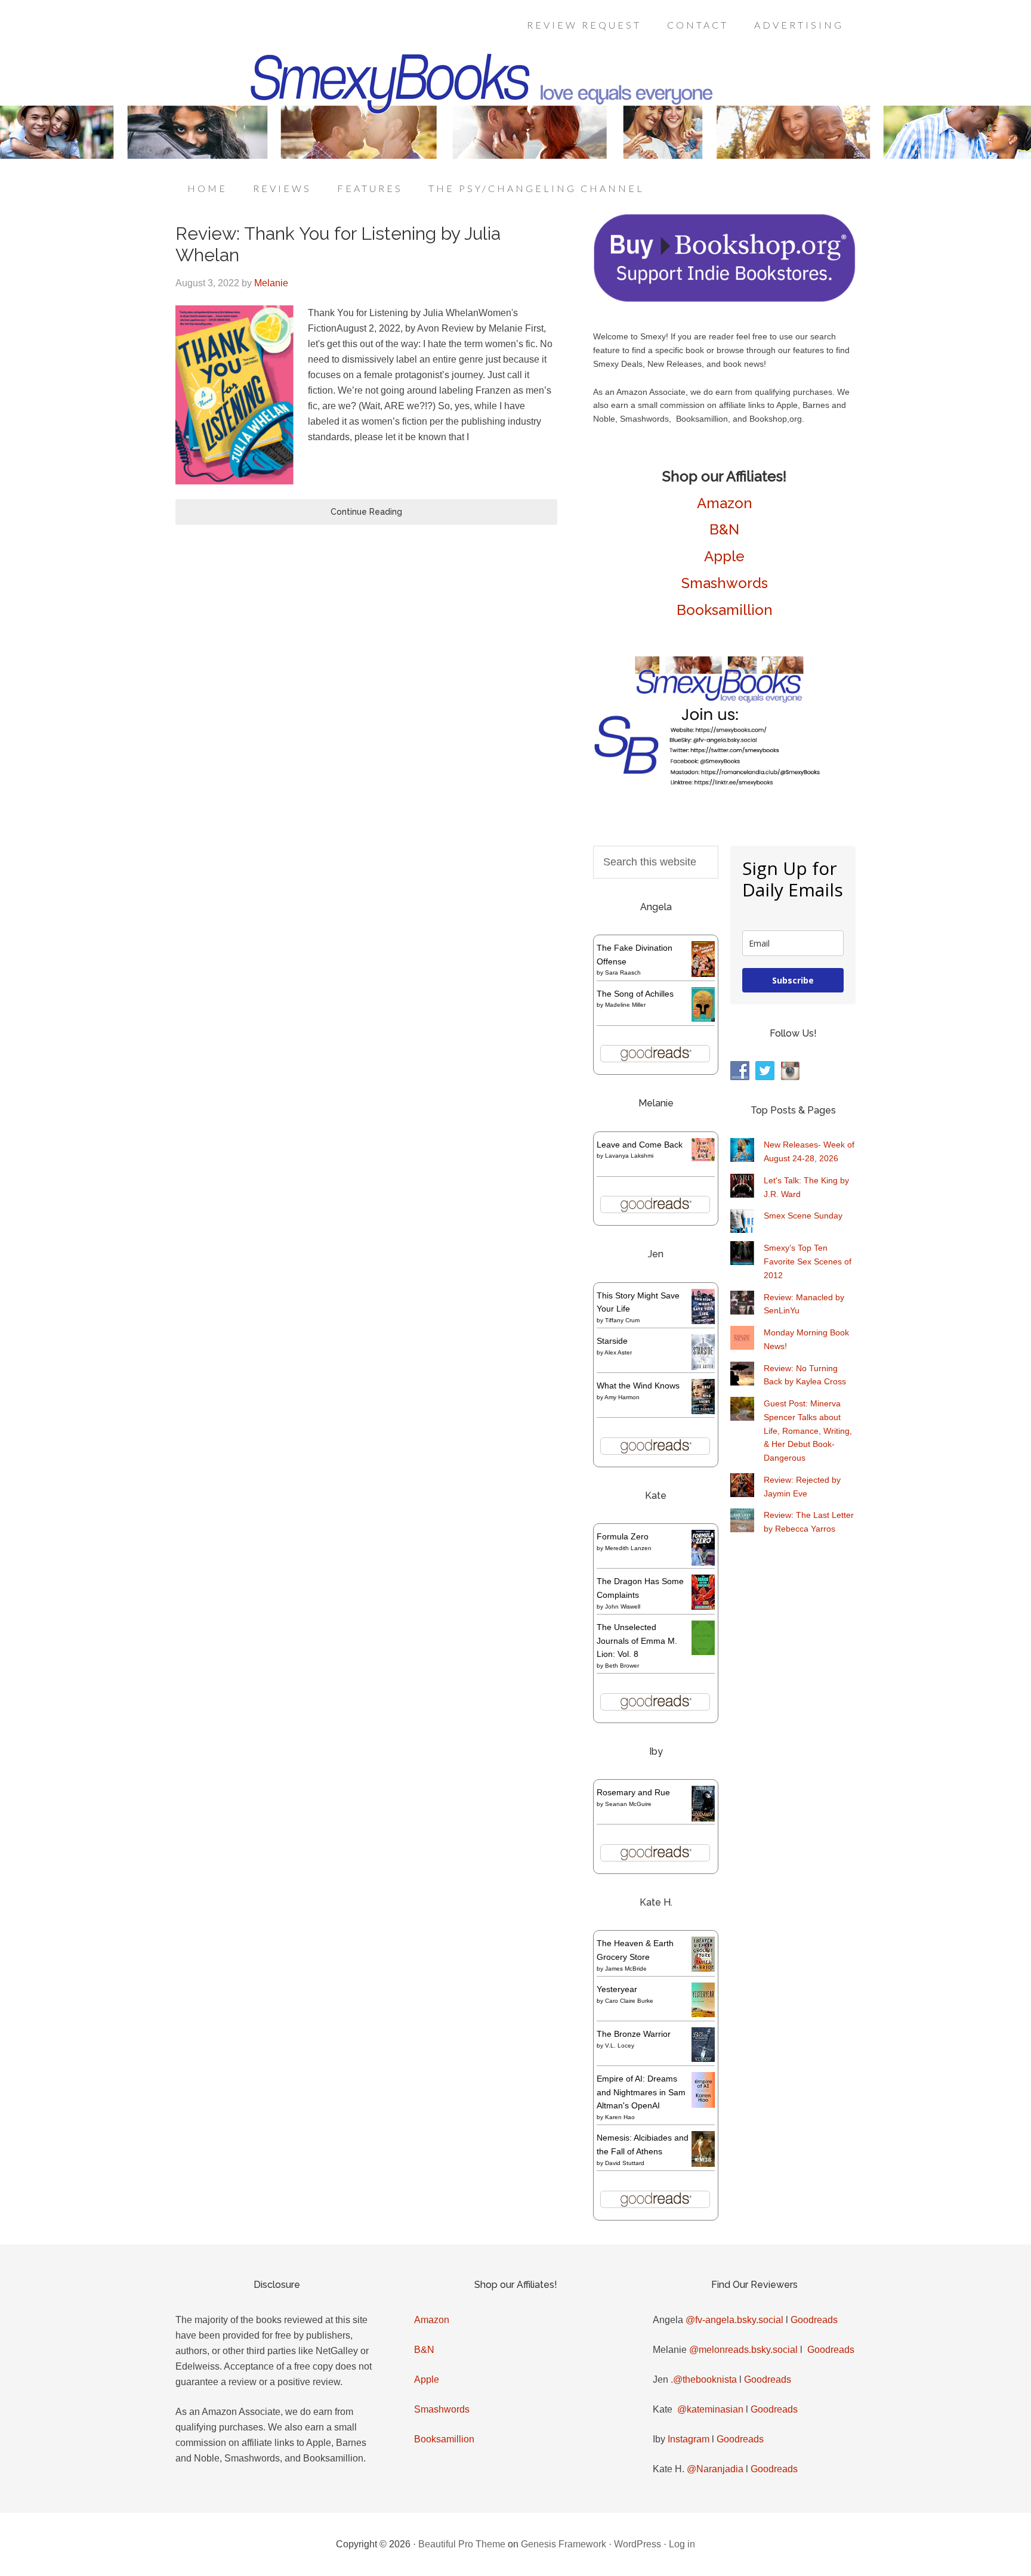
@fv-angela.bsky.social (734, 2320)
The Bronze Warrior (634, 2034)
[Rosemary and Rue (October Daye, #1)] (703, 1820)
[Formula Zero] (703, 1563)
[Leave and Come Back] (703, 1158)
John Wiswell (623, 1606)
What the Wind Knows (638, 1386)
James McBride (626, 1969)
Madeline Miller (625, 1005)
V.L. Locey (620, 2045)
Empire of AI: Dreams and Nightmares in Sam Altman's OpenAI (641, 2092)
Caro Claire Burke (629, 2001)
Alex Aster (618, 1352)
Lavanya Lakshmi (629, 1156)
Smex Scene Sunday (803, 1216)
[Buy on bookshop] (724, 299)
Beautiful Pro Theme (462, 2544)
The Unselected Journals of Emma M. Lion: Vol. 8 (637, 1641)
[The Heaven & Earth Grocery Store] (703, 1969)
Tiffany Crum (622, 1320)
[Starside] (703, 1367)
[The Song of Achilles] (703, 1019)
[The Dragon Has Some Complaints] (703, 1607)
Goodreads (814, 2320)
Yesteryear (617, 1989)
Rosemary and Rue (633, 1792)
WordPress (638, 2544)
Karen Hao (620, 2117)
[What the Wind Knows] (703, 1411)
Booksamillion (725, 610)
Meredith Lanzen (628, 1548)
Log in (682, 2544)
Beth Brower (622, 1666)
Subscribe (793, 980)
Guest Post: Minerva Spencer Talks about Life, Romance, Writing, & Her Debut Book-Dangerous (808, 1431)
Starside (612, 1341)
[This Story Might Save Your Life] (703, 1321)
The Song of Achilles (635, 994)
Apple (724, 556)
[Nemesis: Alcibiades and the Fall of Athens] (703, 2164)
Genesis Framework (564, 2544)
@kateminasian (710, 2409)
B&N (724, 529)
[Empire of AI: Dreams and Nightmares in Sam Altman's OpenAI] (703, 2105)
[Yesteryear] (703, 2014)
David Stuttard (625, 2163)
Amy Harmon (622, 1397)
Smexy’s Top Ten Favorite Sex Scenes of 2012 (808, 1261)
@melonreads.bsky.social (743, 2350)
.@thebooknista (704, 2379)
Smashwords (725, 583)
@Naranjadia (715, 2469)
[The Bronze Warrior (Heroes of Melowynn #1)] (703, 2059)
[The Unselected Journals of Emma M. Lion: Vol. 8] (703, 1652)
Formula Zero (623, 1536)
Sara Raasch (623, 972)
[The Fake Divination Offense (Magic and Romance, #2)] (703, 974)
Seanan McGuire (628, 1804)
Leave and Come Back (640, 1145)
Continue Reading (366, 512)
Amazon (725, 503)
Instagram (689, 2439)
